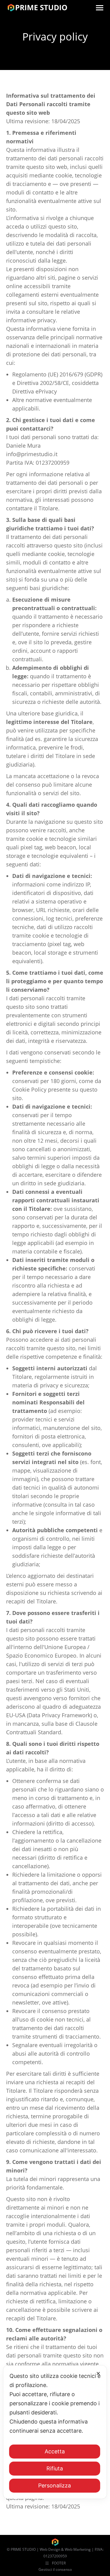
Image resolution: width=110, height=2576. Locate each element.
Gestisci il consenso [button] (55, 2569)
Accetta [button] (55, 2451)
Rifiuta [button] (55, 2468)
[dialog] (55, 2432)
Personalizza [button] (55, 2485)
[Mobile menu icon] (100, 8)
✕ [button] (98, 2373)
